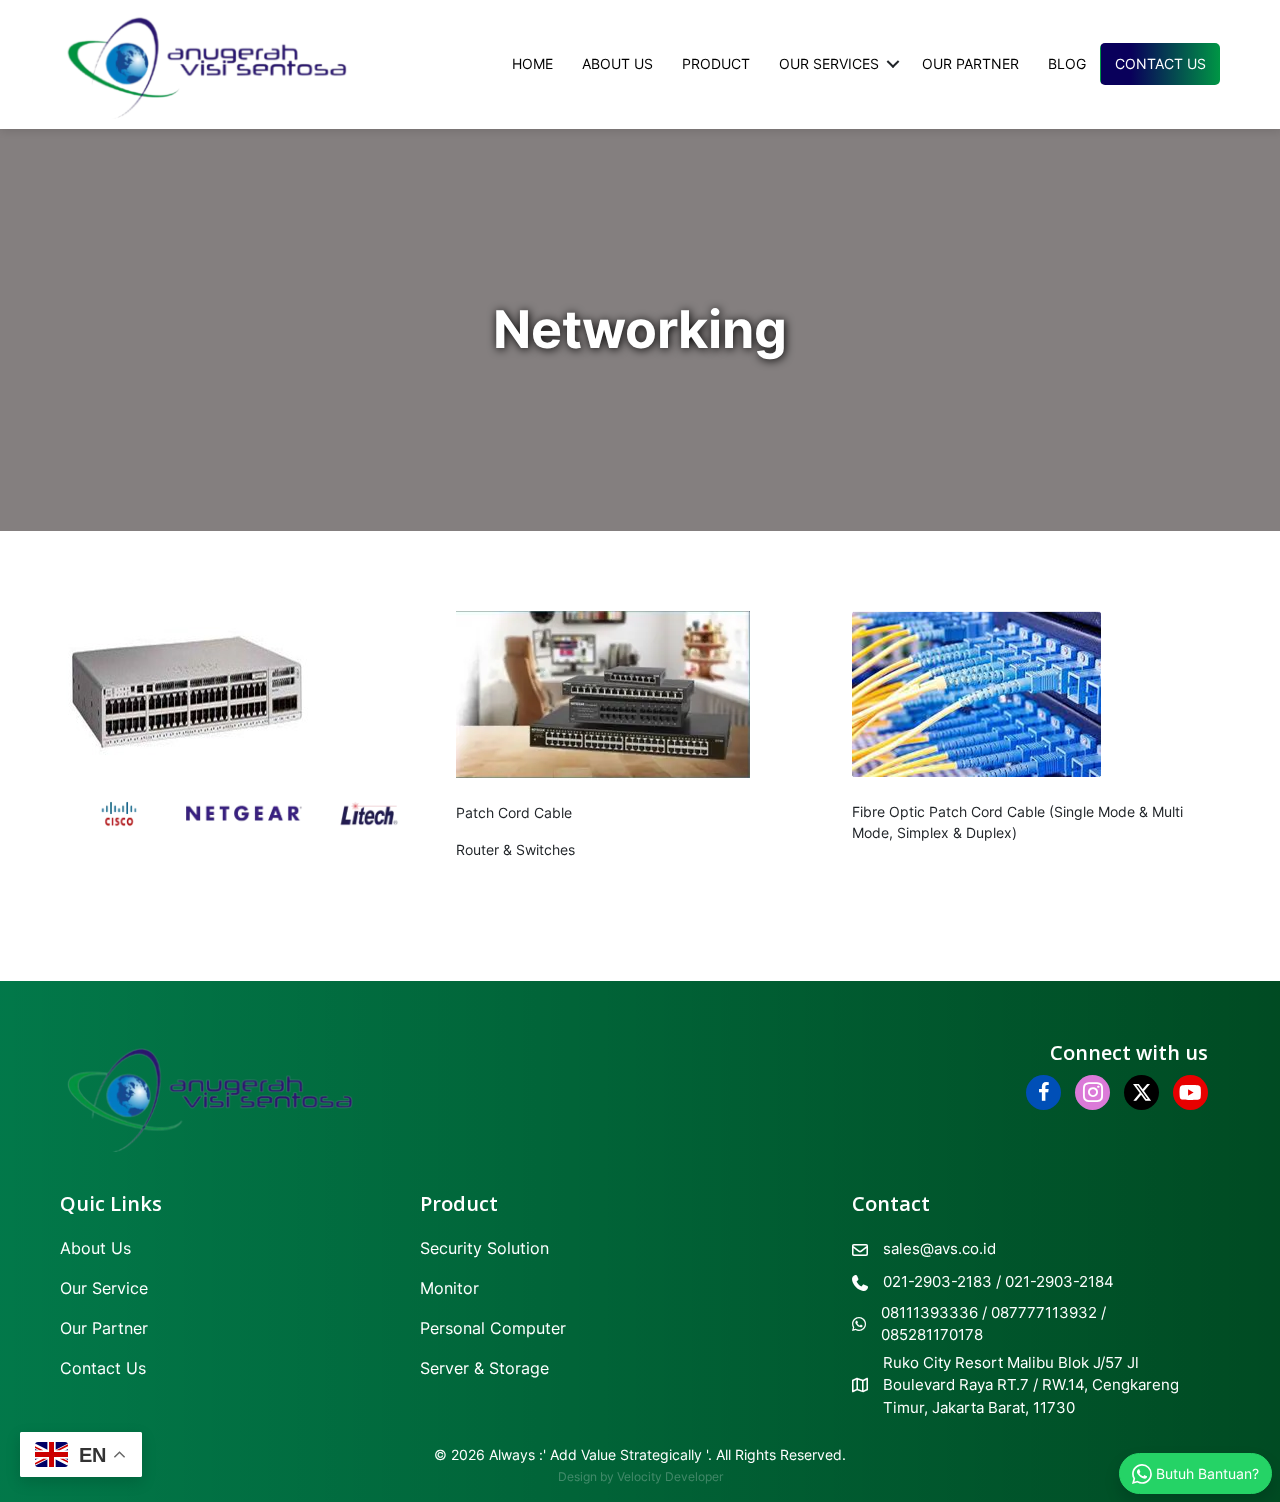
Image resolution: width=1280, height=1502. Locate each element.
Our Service (104, 1288)
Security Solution (484, 1248)
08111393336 (929, 1312)
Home (532, 63)
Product (716, 63)
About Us (617, 63)
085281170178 (932, 1334)
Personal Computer (493, 1328)
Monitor (449, 1288)
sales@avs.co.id (939, 1248)
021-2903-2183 (937, 1281)
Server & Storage (484, 1368)
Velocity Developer (670, 1476)
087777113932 (1044, 1312)
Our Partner (970, 63)
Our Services (829, 63)
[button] (893, 64)
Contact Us (1160, 63)
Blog (1067, 63)
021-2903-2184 (1059, 1281)
